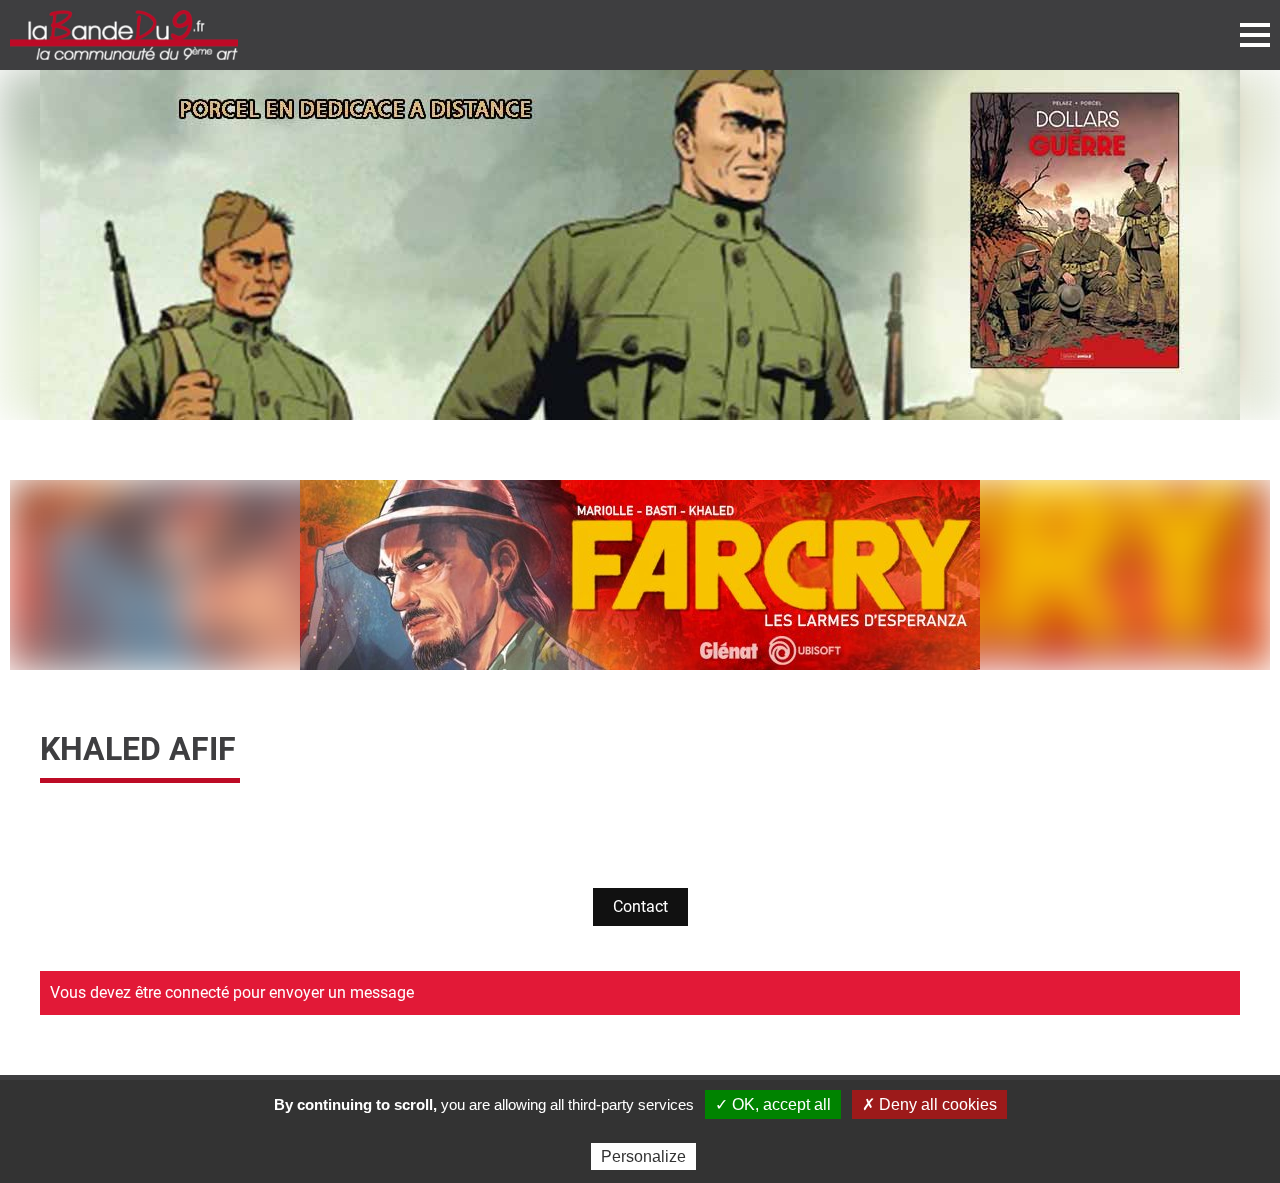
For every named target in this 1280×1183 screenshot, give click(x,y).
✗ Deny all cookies (929, 1104)
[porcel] (640, 245)
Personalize (643, 1156)
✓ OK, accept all (773, 1104)
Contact (640, 906)
